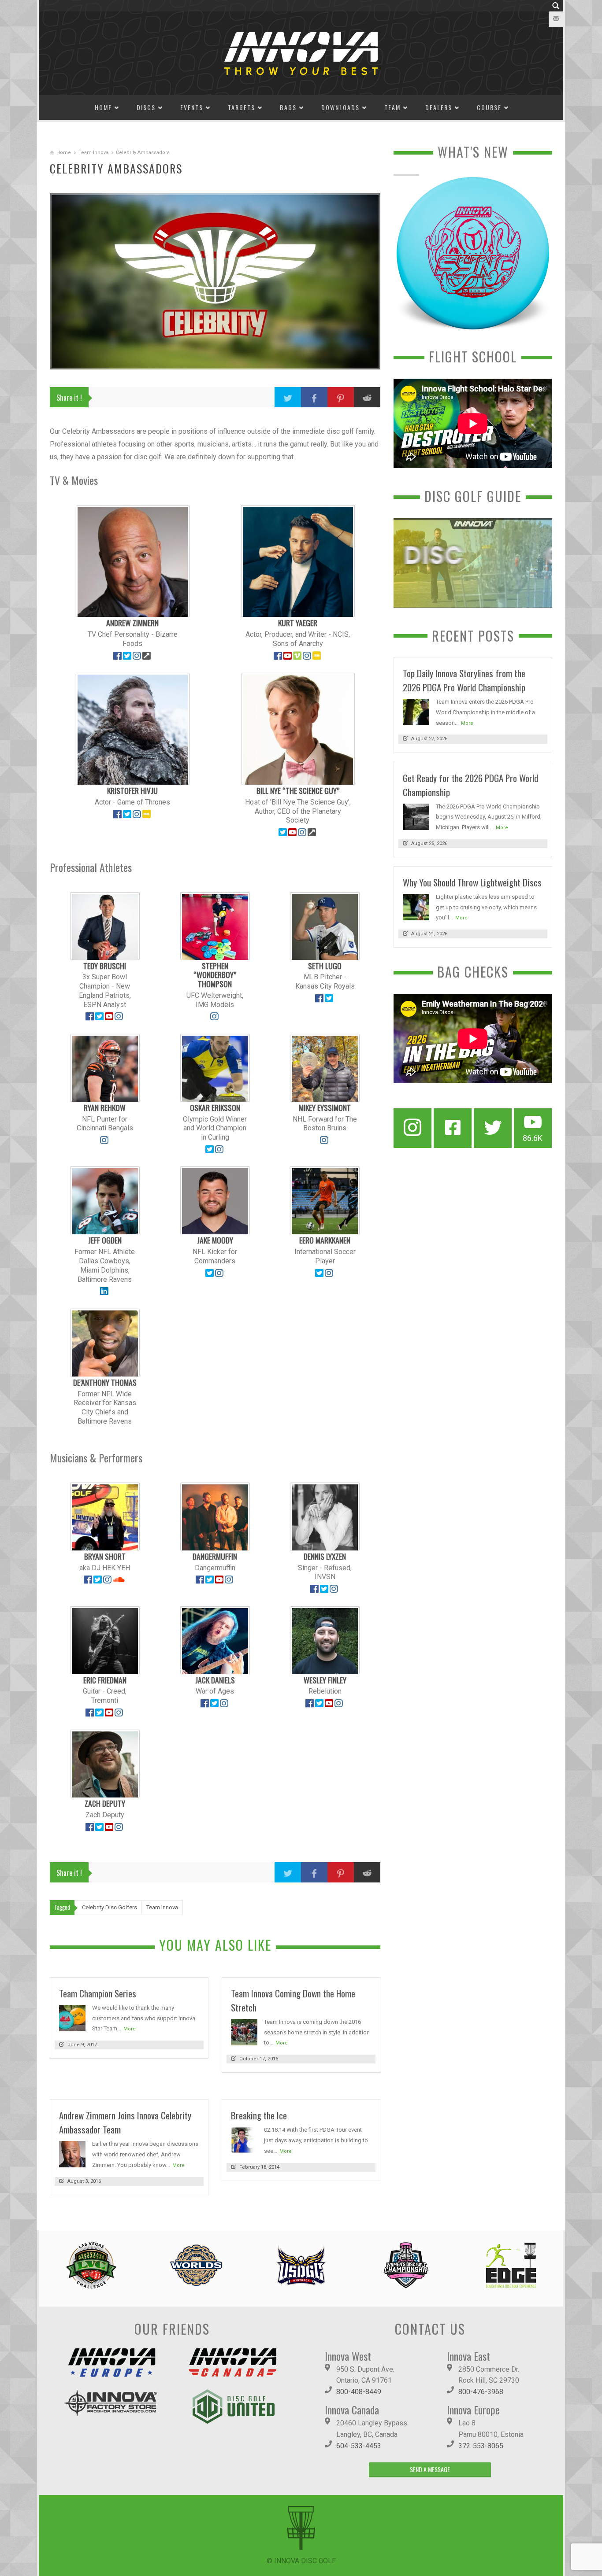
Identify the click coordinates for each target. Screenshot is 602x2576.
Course (489, 107)
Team (392, 107)
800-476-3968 (481, 2392)
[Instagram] (412, 1128)
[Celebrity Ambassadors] (215, 281)
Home (103, 107)
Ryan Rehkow (105, 1107)
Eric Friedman (105, 1680)
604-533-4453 (359, 2446)
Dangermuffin (215, 1556)
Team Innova (93, 153)
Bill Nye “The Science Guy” (298, 790)
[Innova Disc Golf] (301, 53)
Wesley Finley (325, 1680)
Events (192, 107)
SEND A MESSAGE (430, 2469)
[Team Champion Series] (72, 2017)
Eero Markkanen (325, 1240)
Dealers (439, 107)
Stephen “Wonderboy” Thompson (215, 975)
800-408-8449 (359, 2392)
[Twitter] (493, 1128)
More (130, 2029)
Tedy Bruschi (105, 966)
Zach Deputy (105, 1803)
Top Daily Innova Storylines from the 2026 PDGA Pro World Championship (464, 680)
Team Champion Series (98, 1993)
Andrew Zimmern (132, 623)
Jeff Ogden (105, 1240)
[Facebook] (453, 1128)
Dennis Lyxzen (325, 1556)
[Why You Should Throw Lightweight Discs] (416, 906)
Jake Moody (215, 1240)
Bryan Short (105, 1556)
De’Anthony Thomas (105, 1382)
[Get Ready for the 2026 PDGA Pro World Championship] (416, 816)
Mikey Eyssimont (325, 1107)
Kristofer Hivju (132, 790)
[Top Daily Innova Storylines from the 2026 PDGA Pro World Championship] (416, 711)
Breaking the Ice (259, 2115)
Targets (242, 107)
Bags (288, 107)
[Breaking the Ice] (244, 2140)
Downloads (340, 107)
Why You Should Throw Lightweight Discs (472, 882)
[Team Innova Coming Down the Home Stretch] (244, 2032)
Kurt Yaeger (298, 623)
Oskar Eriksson (215, 1107)
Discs (146, 107)
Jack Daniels (215, 1680)
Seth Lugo (325, 966)
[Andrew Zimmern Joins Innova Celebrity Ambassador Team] (72, 2154)
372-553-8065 (481, 2446)
